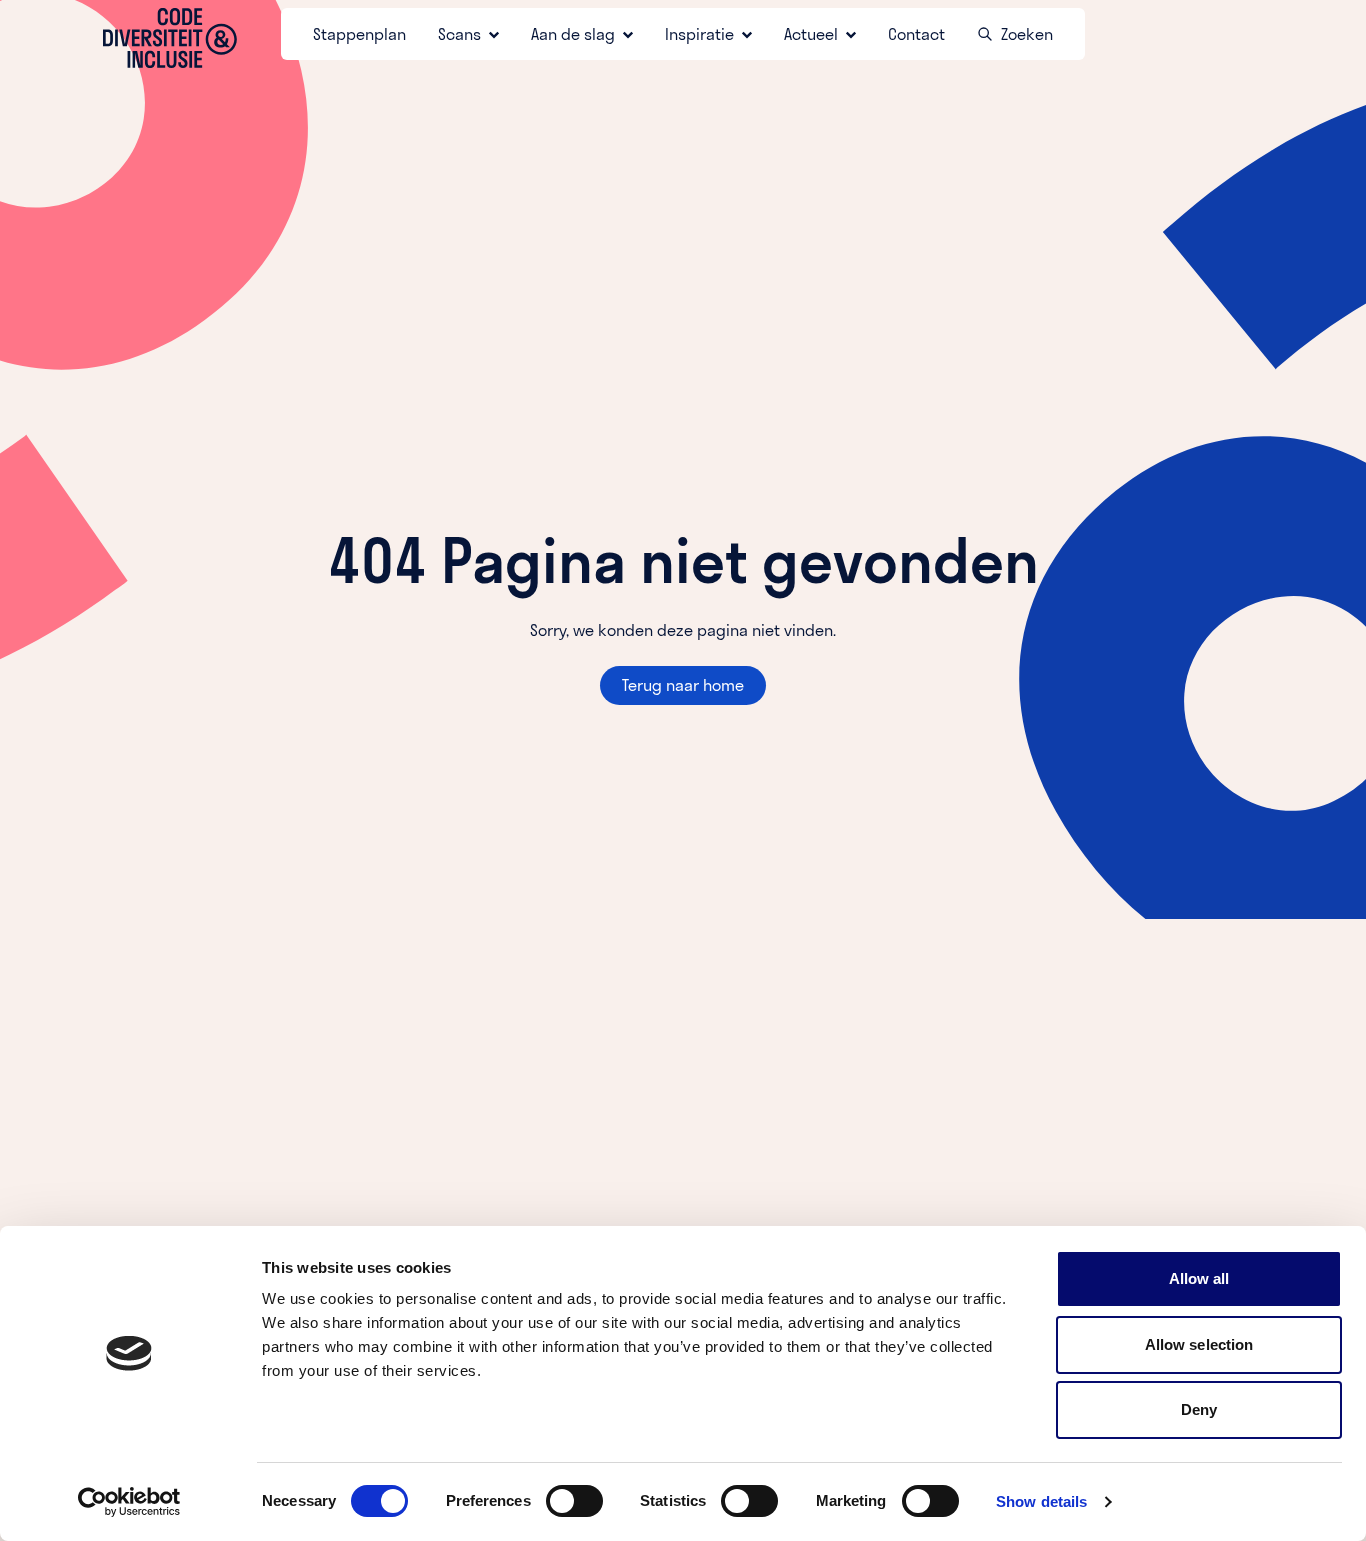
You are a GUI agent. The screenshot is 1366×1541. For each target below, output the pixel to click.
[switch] (574, 1501)
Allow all (1199, 1278)
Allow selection (1199, 1344)
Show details (1041, 1501)
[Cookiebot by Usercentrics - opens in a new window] (129, 1502)
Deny (1199, 1409)
